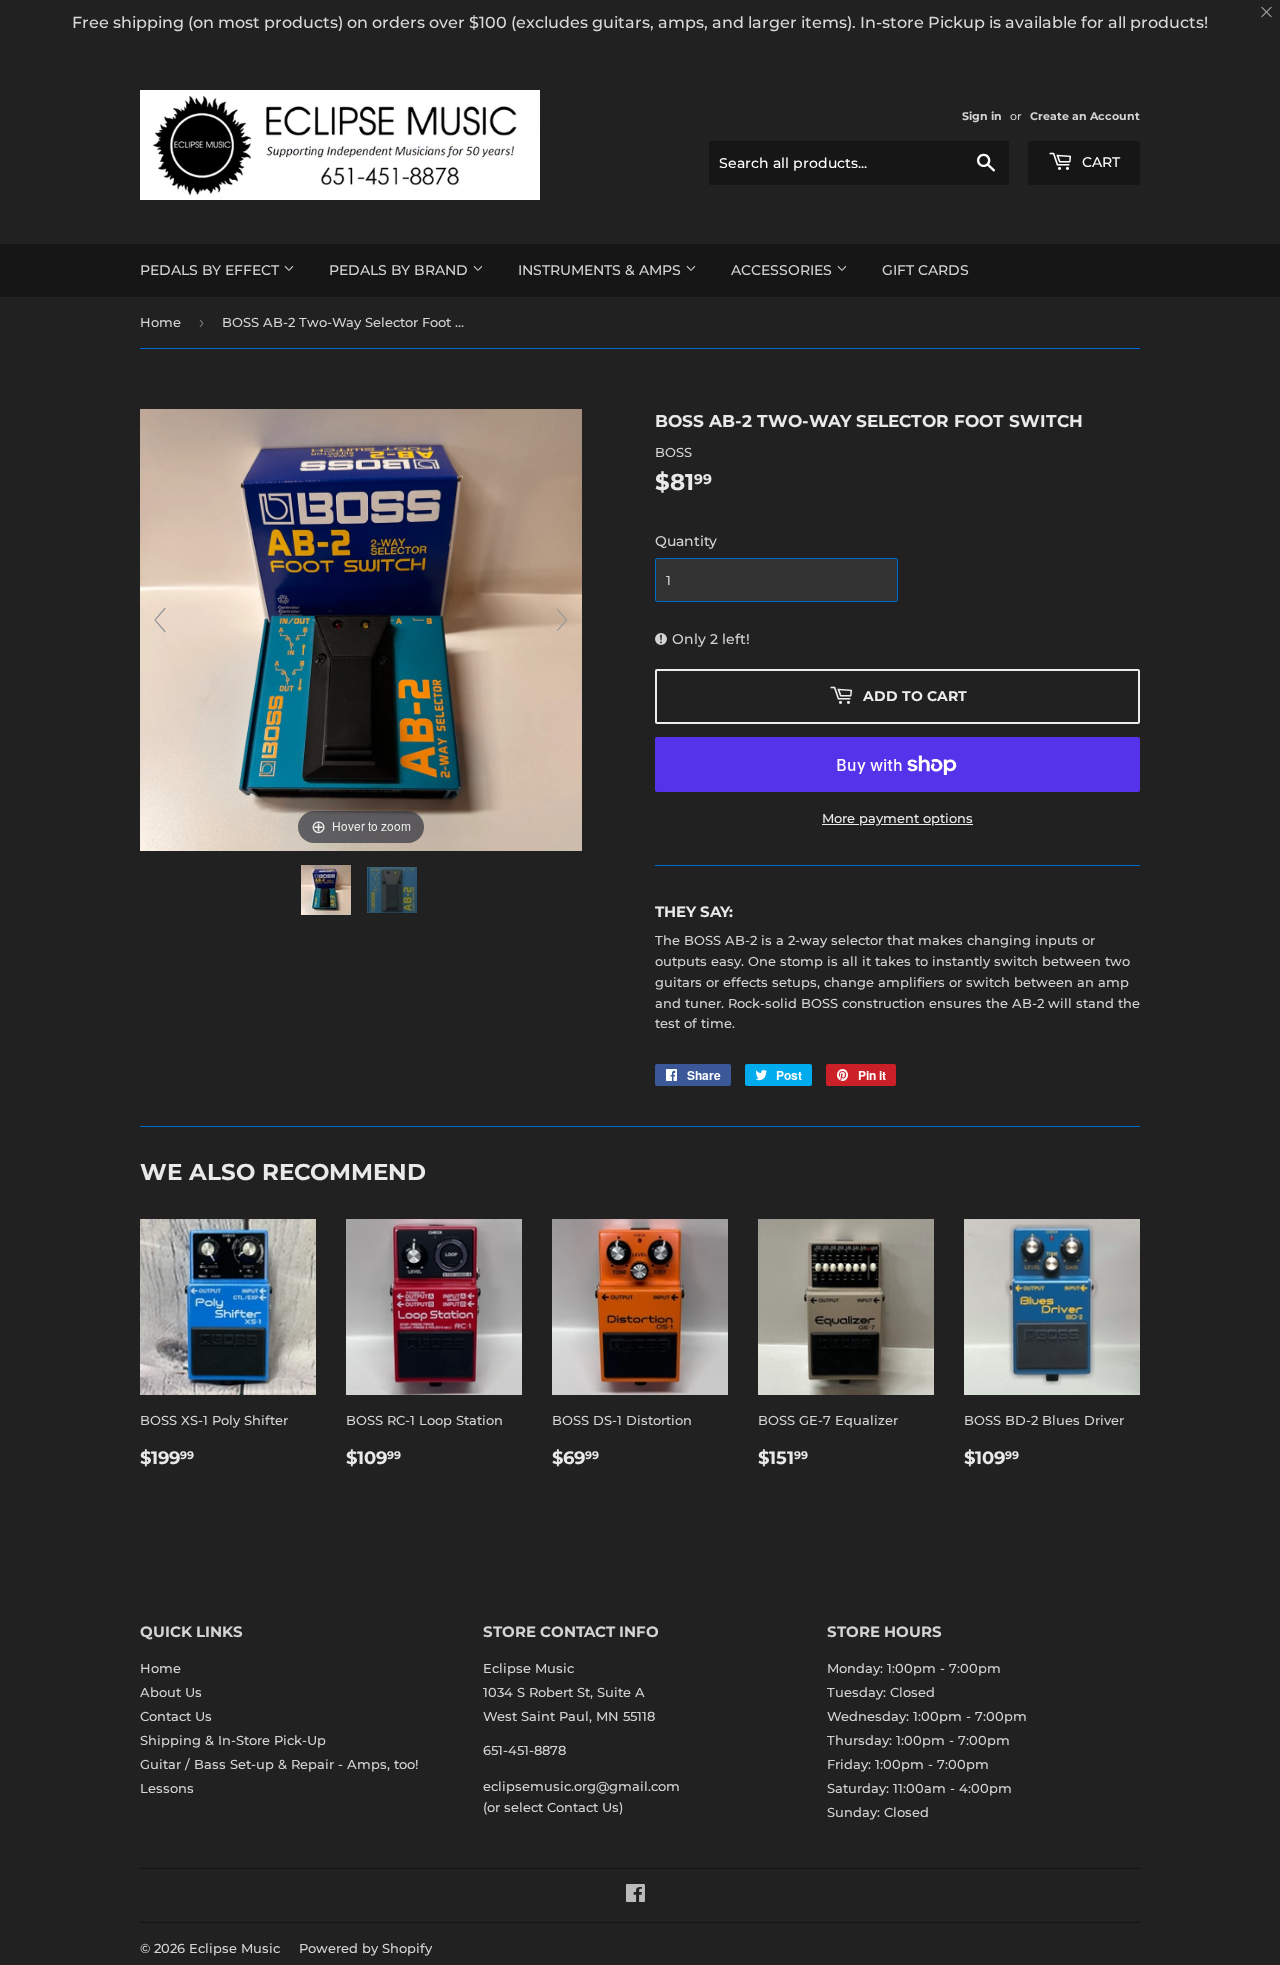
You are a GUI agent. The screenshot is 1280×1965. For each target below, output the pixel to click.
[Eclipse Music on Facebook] (635, 1896)
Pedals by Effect (211, 270)
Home (160, 322)
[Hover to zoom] (361, 628)
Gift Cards (925, 270)
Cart (1099, 162)
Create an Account (1085, 116)
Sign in (982, 116)
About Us (171, 1692)
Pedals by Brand (400, 270)
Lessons (167, 1788)
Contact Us (176, 1716)
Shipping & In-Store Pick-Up (233, 1740)
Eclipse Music (234, 1948)
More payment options (897, 818)
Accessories (783, 270)
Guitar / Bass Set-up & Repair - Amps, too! (279, 1764)
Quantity (686, 541)
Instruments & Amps (601, 270)
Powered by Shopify (365, 1948)
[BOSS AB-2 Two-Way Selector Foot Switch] (328, 890)
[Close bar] (1267, 12)
